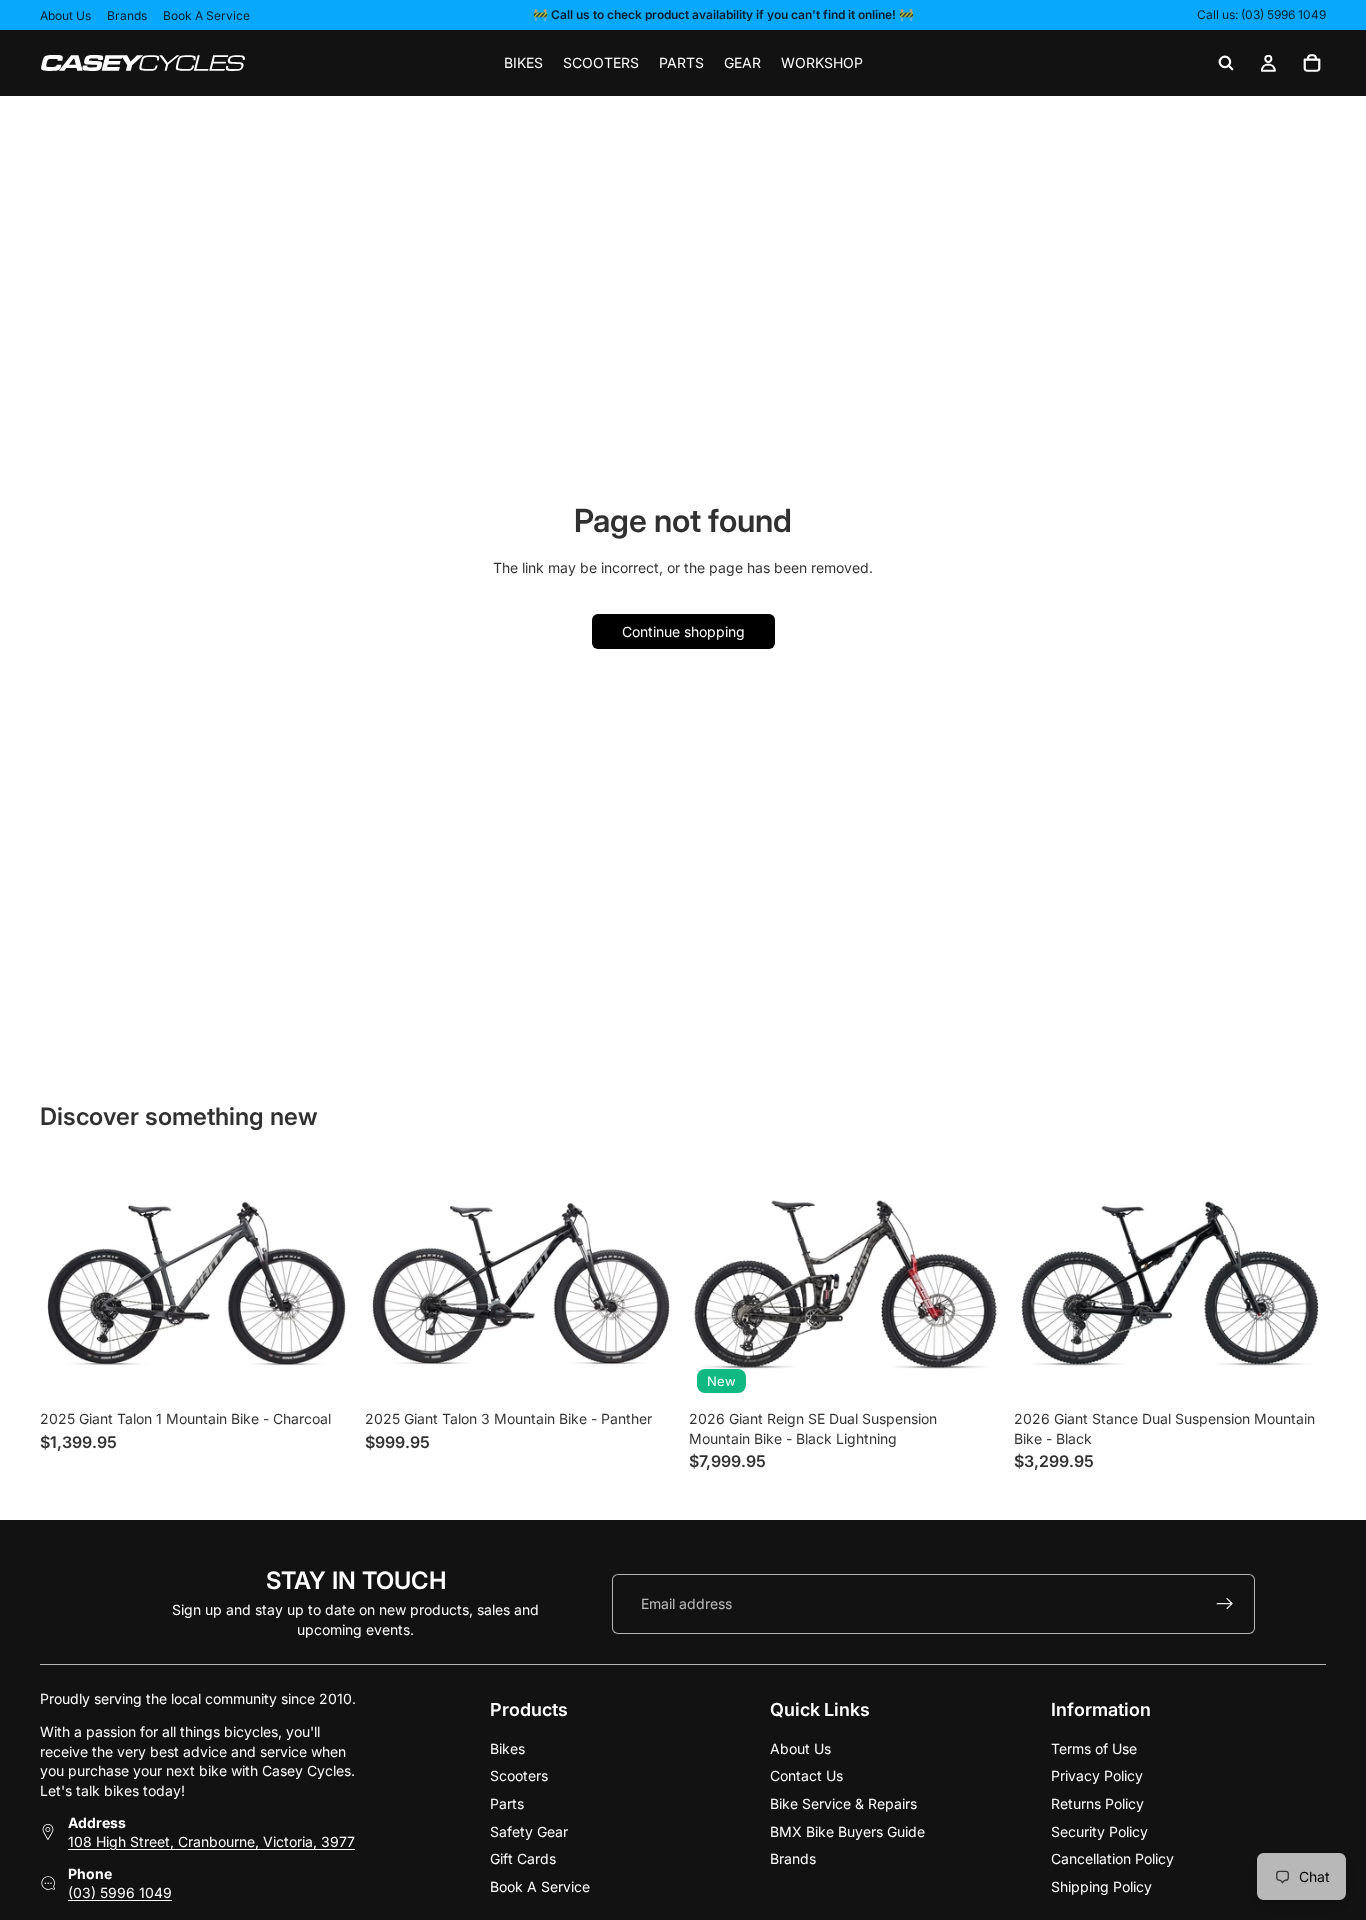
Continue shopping (683, 631)
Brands (127, 15)
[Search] (1226, 63)
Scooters (519, 1775)
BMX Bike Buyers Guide (847, 1830)
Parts (507, 1803)
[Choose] (322, 1370)
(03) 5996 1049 (120, 1892)
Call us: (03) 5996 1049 (1261, 14)
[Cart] (1312, 63)
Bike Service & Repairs (843, 1803)
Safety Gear (529, 1830)
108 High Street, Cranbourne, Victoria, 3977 (211, 1841)
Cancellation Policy (1112, 1858)
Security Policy (1099, 1830)
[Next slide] (972, 1284)
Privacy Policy (1097, 1775)
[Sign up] (1225, 1603)
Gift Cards (523, 1858)
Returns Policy (1097, 1803)
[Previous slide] (719, 1284)
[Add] (971, 1370)
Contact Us (806, 1775)
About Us (65, 15)
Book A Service (206, 15)
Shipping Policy (1101, 1885)
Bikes (507, 1747)
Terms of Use (1094, 1747)
